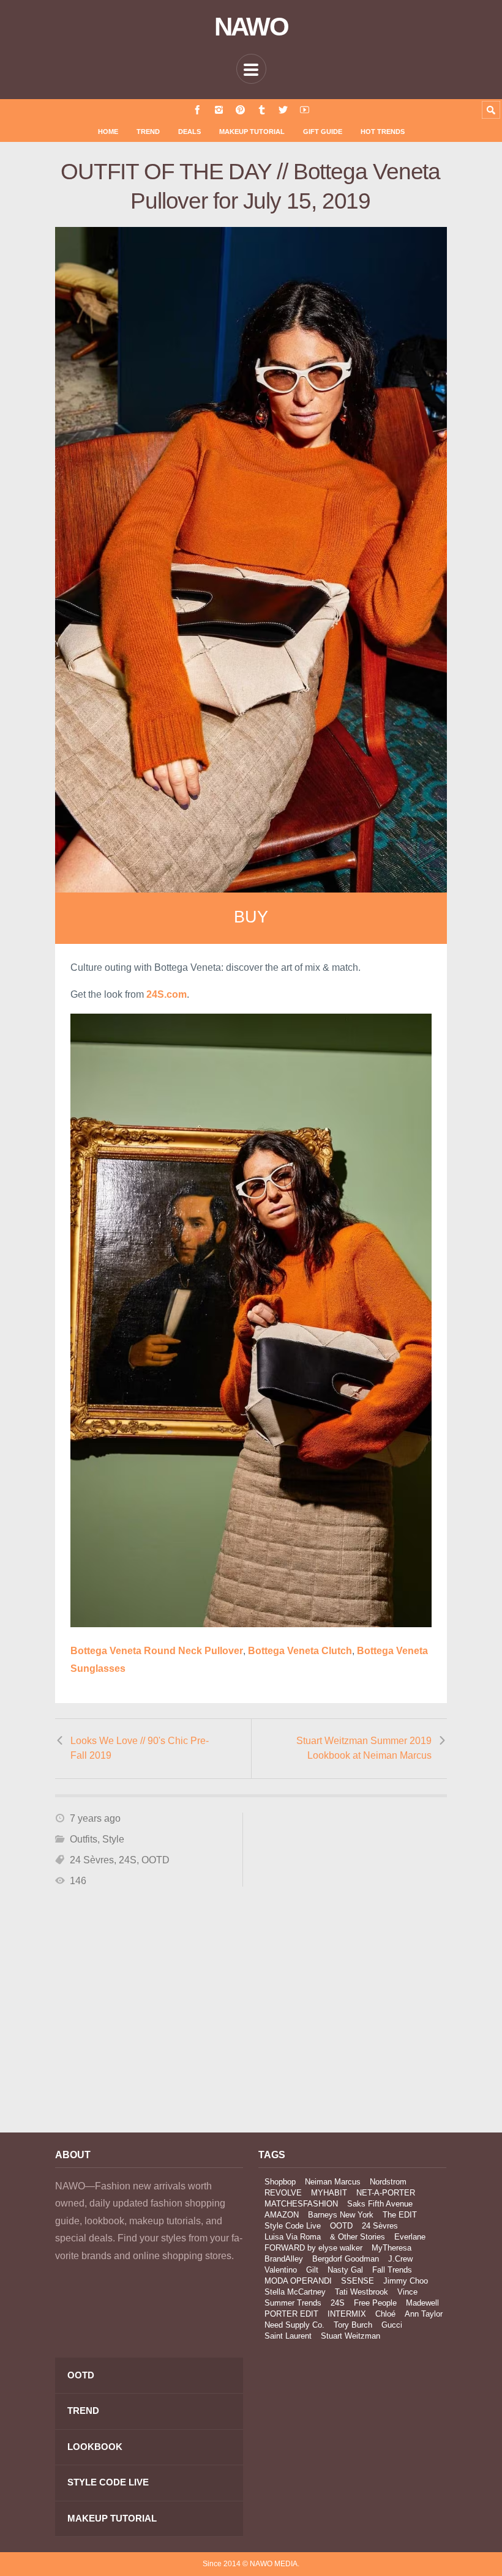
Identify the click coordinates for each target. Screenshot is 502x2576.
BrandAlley (284, 2259)
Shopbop (280, 2182)
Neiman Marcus (333, 2182)
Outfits (84, 1839)
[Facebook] (197, 110)
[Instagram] (219, 110)
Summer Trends (293, 2303)
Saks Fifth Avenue (380, 2204)
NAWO (251, 27)
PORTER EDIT (291, 2314)
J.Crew (400, 2259)
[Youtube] (305, 110)
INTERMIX (347, 2314)
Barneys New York (341, 2215)
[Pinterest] (240, 110)
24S (128, 1860)
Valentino (281, 2270)
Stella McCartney (295, 2292)
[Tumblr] (262, 110)
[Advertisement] (149, 2013)
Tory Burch (353, 2325)
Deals (189, 132)
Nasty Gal (345, 2270)
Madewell (422, 2303)
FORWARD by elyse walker (313, 2248)
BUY (251, 917)
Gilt (312, 2270)
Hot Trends (383, 132)
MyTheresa (391, 2248)
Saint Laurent (288, 2336)
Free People (375, 2303)
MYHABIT (329, 2193)
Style (113, 1839)
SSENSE (358, 2281)
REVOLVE (283, 2193)
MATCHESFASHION (301, 2204)
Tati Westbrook (362, 2292)
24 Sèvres (92, 1860)
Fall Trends (392, 2270)
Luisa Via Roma (293, 2237)
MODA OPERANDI (298, 2281)
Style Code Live (293, 2226)
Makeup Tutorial (252, 132)
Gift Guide (323, 132)
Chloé (385, 2314)
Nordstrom (388, 2182)
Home (108, 132)
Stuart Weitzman (350, 2336)
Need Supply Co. (294, 2325)
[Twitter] (283, 110)
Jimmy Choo (406, 2281)
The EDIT (400, 2215)
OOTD (155, 1860)
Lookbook (95, 2447)
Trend (148, 132)
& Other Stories (358, 2237)
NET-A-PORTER (386, 2193)
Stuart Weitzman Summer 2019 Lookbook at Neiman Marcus (364, 1748)
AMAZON (282, 2215)
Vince (407, 2292)
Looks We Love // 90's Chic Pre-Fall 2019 (140, 1748)
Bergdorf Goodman (346, 2259)
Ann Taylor (424, 2314)
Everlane (410, 2237)
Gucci (392, 2325)
